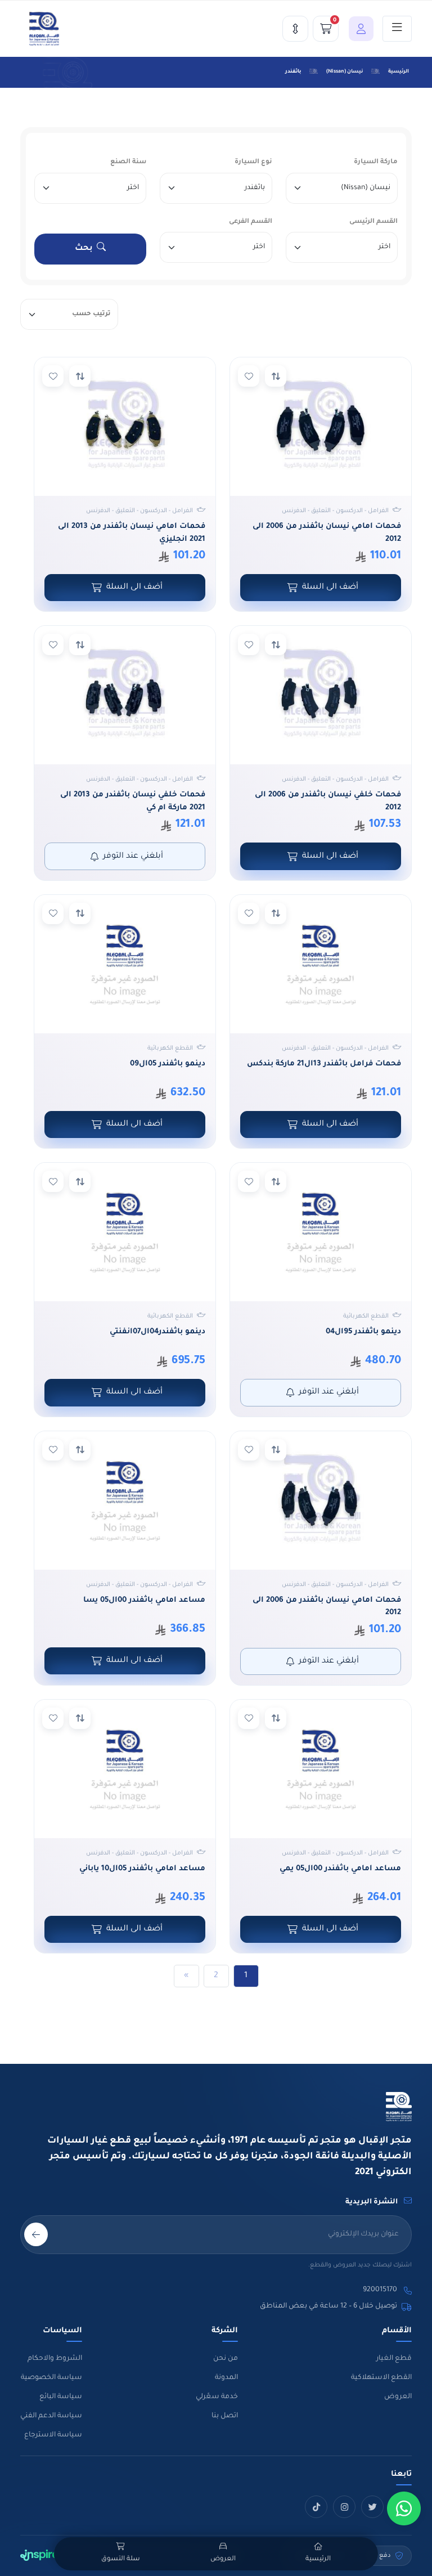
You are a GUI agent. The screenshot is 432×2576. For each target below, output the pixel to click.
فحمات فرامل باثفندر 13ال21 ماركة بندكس (324, 1064)
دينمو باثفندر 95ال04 (363, 1332)
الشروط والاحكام (55, 2359)
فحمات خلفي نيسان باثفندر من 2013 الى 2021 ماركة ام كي (133, 801)
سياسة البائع (61, 2397)
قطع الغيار (394, 2359)
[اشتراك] (36, 2234)
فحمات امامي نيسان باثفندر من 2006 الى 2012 (327, 533)
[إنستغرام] (344, 2507)
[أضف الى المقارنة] (276, 376)
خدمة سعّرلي (217, 2397)
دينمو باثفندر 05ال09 (168, 1064)
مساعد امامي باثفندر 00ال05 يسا (144, 1600)
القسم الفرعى (251, 222)
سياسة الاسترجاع (53, 2435)
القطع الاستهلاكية (381, 2378)
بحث (84, 249)
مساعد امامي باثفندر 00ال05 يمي (340, 1869)
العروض (398, 2397)
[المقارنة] (295, 29)
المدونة (226, 2378)
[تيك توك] (316, 2507)
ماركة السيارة (376, 162)
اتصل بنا (225, 2416)
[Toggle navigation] (397, 29)
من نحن (226, 2359)
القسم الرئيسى (373, 222)
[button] (358, 29)
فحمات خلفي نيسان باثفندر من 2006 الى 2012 (328, 801)
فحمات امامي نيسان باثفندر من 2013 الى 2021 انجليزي (132, 533)
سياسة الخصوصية (51, 2378)
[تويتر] (372, 2507)
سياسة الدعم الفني (51, 2416)
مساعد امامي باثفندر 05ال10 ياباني (142, 1869)
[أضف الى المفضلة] (249, 376)
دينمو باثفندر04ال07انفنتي (157, 1332)
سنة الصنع (128, 162)
